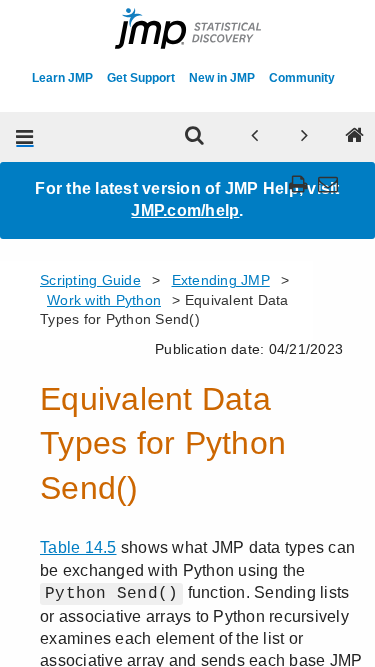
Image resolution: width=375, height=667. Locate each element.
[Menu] (25, 137)
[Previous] (254, 137)
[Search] (194, 137)
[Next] (304, 137)
